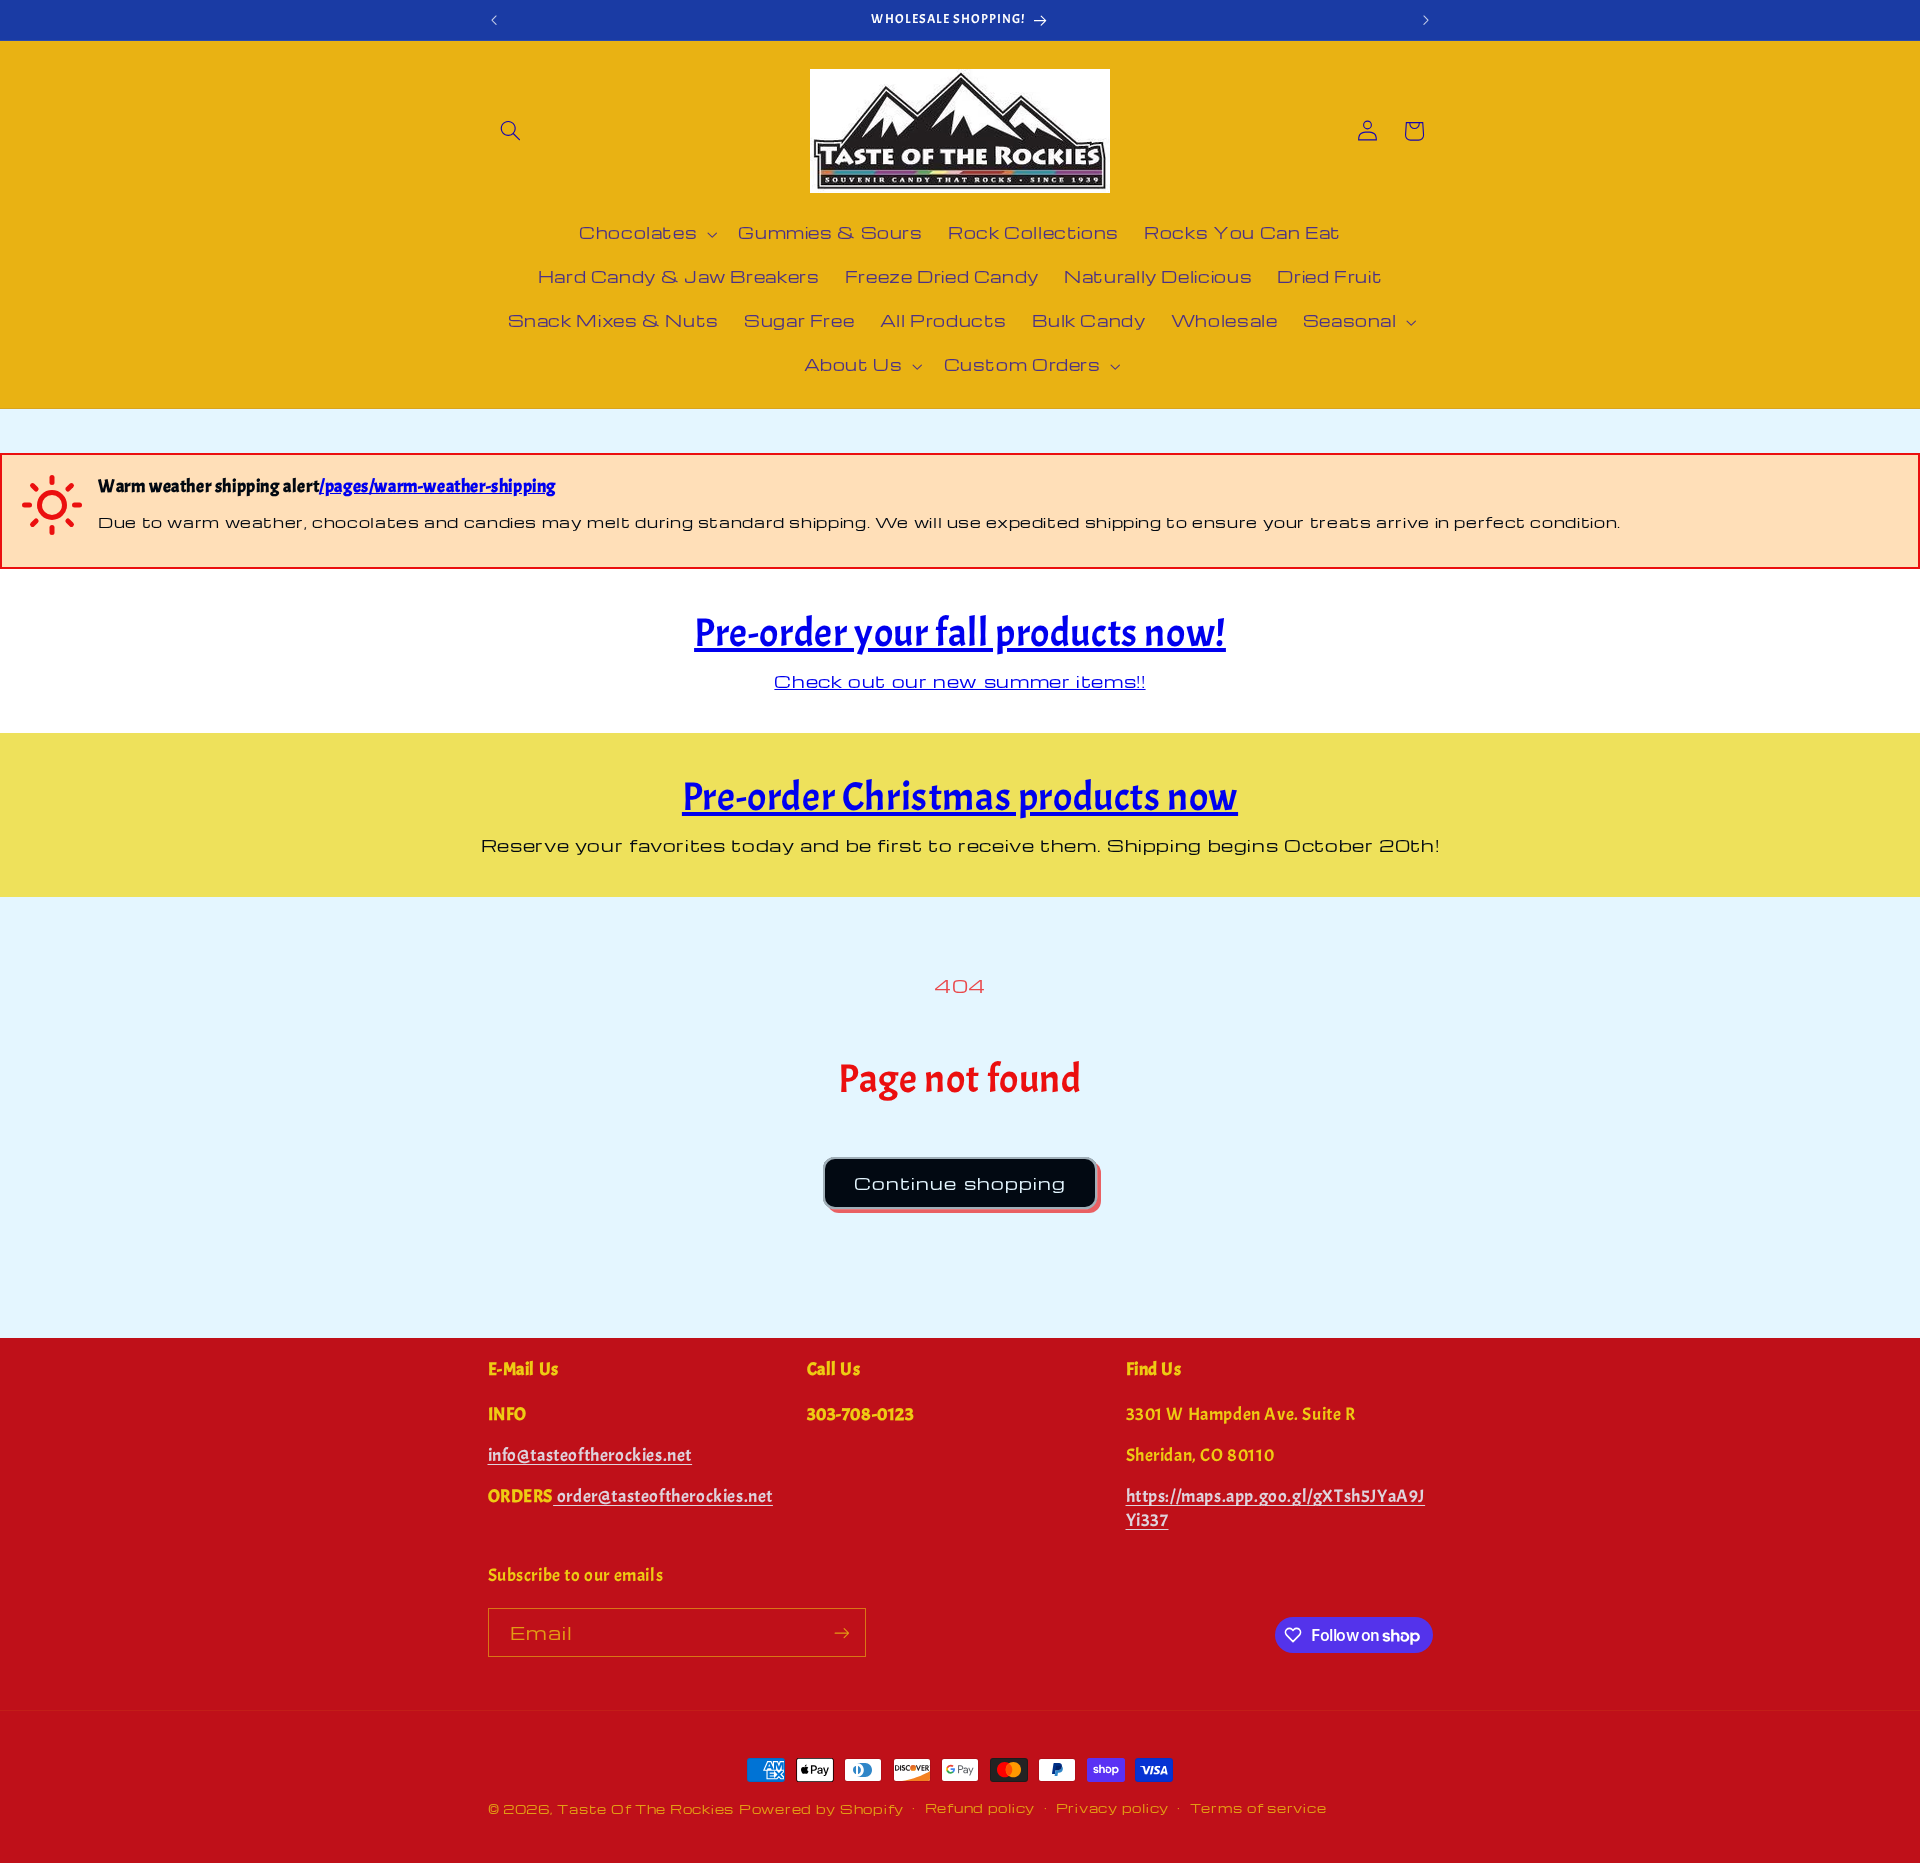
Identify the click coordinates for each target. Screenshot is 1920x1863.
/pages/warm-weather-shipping (437, 486)
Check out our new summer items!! (959, 680)
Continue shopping (960, 1183)
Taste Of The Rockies (645, 1809)
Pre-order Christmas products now (960, 797)
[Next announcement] (1426, 20)
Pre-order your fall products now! (960, 633)
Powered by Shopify (821, 1809)
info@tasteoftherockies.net (590, 1455)
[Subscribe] (841, 1632)
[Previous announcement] (494, 20)
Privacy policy (1112, 1808)
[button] (511, 131)
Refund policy (980, 1808)
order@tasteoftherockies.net (663, 1496)
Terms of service (1258, 1808)
